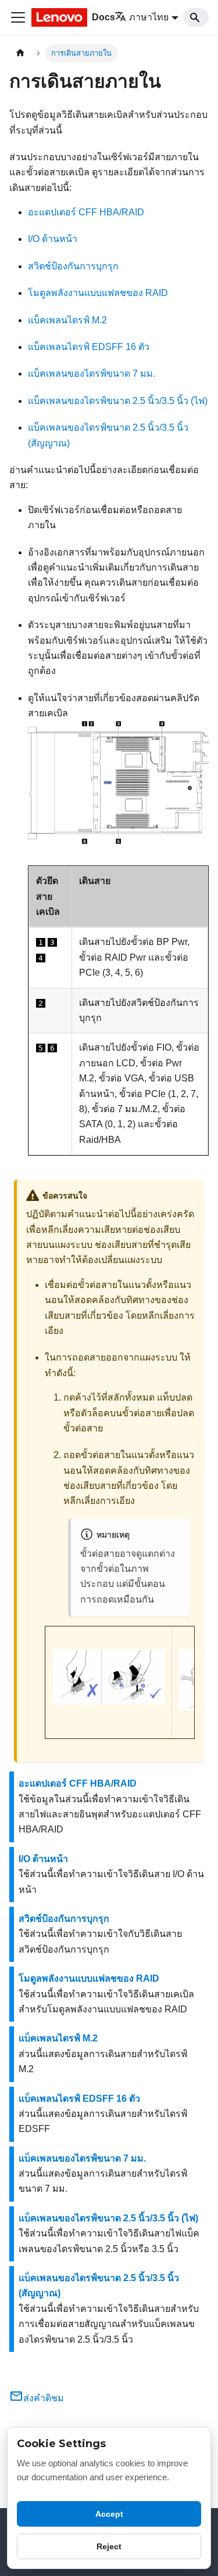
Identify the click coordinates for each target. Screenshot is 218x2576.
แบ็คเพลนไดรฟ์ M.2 (67, 320)
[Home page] (20, 53)
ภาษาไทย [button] (149, 17)
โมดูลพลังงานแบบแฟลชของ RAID (98, 293)
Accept (109, 2514)
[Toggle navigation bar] (18, 17)
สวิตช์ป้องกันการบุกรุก (73, 266)
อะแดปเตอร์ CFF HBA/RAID (86, 212)
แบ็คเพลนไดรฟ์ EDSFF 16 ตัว (89, 347)
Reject (109, 2546)
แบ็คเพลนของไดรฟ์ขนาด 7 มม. (92, 374)
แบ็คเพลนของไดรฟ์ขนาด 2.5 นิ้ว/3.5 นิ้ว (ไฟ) (118, 401)
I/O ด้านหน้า (53, 239)
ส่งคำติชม (44, 2398)
